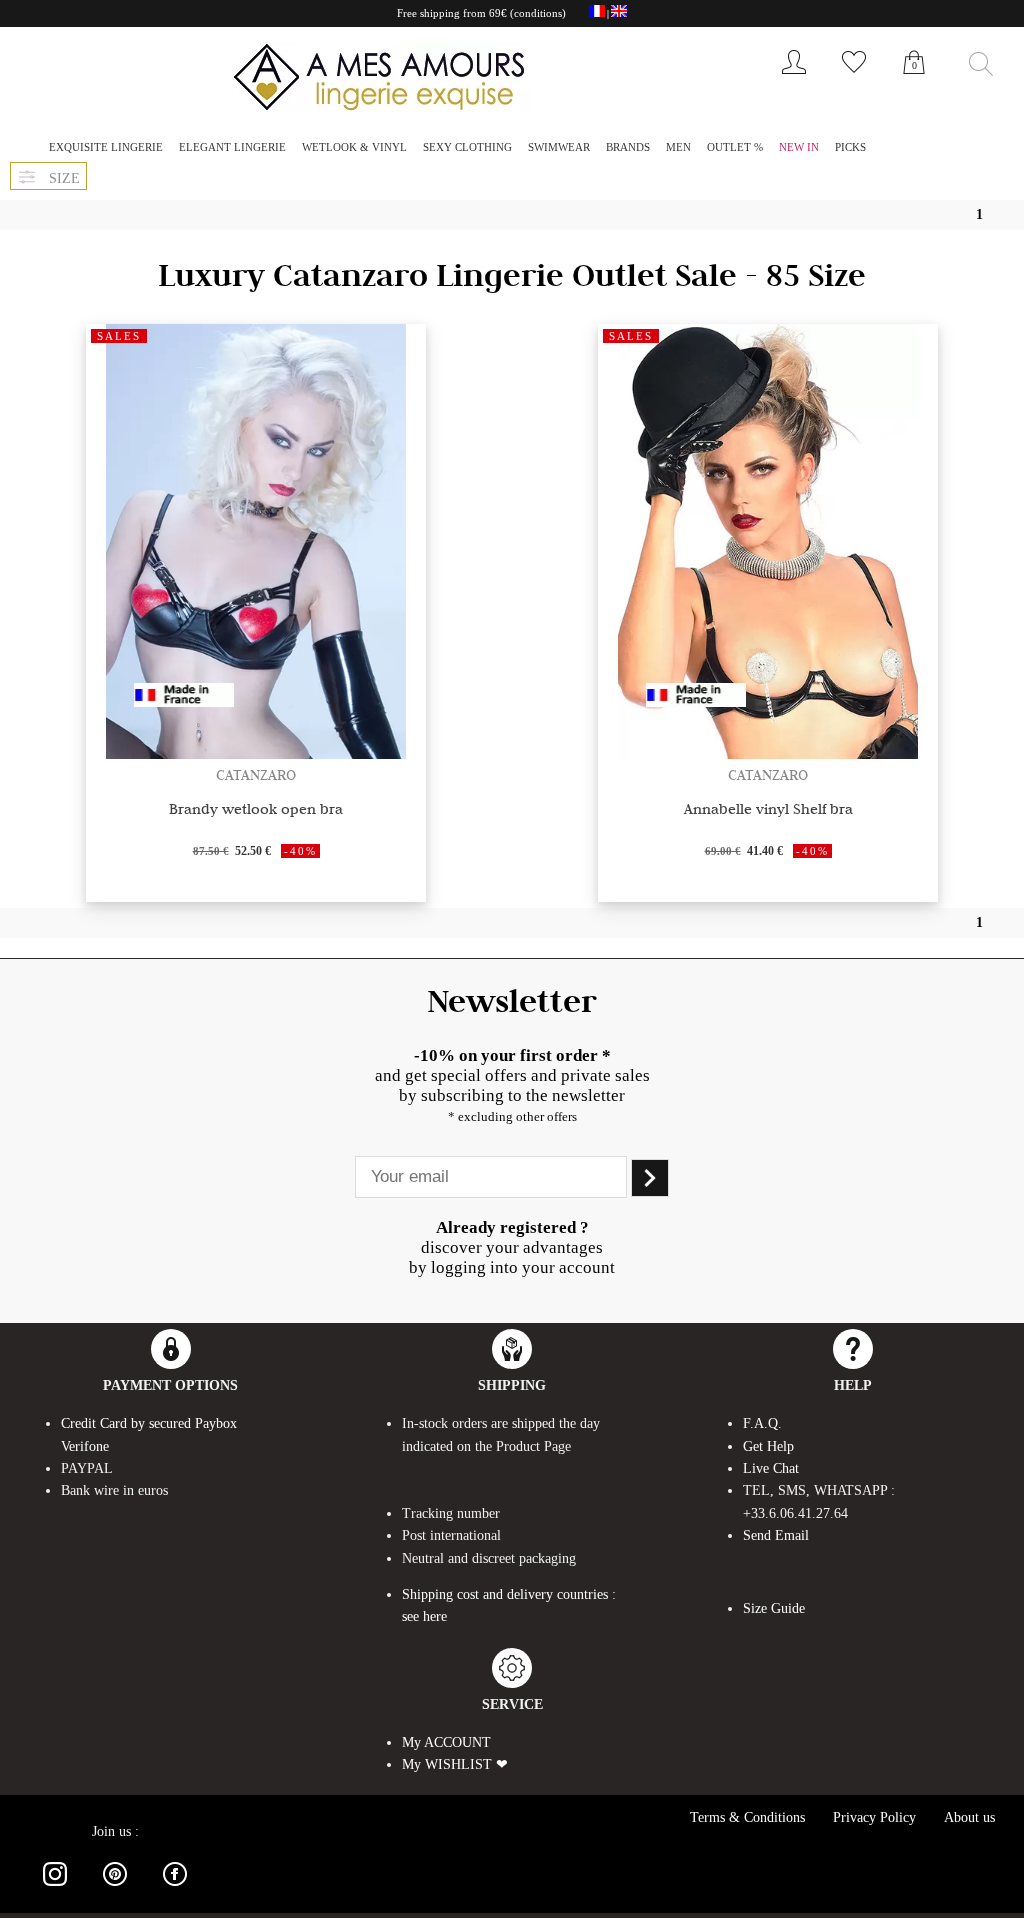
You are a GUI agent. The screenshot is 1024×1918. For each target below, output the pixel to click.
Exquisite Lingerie (106, 147)
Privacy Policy (874, 1817)
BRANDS (628, 147)
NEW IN (799, 147)
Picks (850, 147)
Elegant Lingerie (232, 147)
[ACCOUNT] (794, 78)
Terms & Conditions (747, 1817)
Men (678, 147)
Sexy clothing (467, 147)
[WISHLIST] (854, 78)
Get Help (768, 1446)
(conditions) (538, 13)
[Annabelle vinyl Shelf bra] (768, 753)
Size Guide (774, 1608)
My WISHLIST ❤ (455, 1764)
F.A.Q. (762, 1423)
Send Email (776, 1535)
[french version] (597, 14)
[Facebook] (175, 1889)
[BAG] (914, 84)
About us (969, 1817)
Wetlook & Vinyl (354, 147)
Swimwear (559, 147)
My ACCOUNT (446, 1742)
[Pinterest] (115, 1889)
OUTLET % (735, 147)
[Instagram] (55, 1889)
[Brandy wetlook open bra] (256, 753)
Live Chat (771, 1468)
